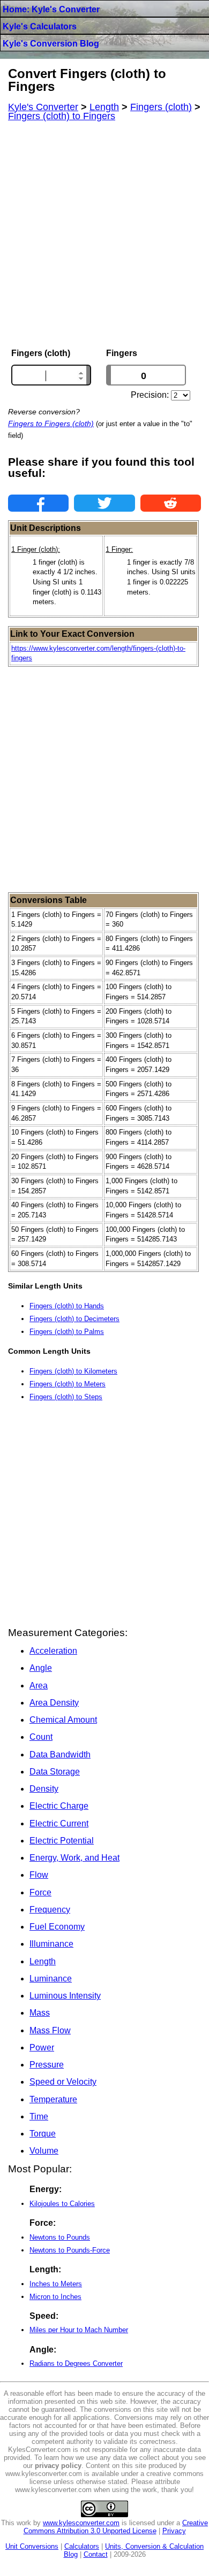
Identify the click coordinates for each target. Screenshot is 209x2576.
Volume (44, 2151)
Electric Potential (62, 1841)
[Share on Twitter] (104, 503)
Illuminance (51, 1944)
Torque (43, 2134)
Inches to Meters (56, 2284)
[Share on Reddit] (171, 503)
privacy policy (58, 2466)
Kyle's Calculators (40, 26)
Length (43, 1961)
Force (40, 1892)
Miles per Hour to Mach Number (79, 2330)
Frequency (50, 1910)
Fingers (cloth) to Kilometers (73, 1371)
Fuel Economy (57, 1927)
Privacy (174, 2531)
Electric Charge (59, 1806)
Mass (40, 2013)
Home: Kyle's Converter (51, 9)
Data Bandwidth (60, 1754)
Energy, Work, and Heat (74, 1858)
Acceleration (53, 1651)
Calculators (82, 2546)
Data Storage (55, 1772)
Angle (41, 1668)
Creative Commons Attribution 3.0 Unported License (116, 2527)
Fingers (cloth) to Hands (67, 1306)
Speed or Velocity (63, 2082)
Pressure (47, 2065)
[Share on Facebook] (38, 503)
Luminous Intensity (65, 1996)
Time (39, 2116)
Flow (39, 1875)
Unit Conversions (32, 2546)
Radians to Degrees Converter (76, 2363)
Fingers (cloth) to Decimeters (74, 1319)
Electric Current (59, 1823)
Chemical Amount (63, 1720)
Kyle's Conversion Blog (51, 44)
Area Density (54, 1703)
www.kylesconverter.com (81, 2523)
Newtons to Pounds (60, 2237)
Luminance (51, 1979)
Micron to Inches (55, 2297)
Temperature (53, 2099)
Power (42, 2047)
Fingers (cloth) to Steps (66, 1397)
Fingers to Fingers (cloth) (51, 423)
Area (39, 1686)
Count (41, 1737)
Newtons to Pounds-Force (70, 2250)
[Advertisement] (104, 235)
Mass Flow (50, 2030)
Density (44, 1789)
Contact (96, 2554)
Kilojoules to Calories (62, 2204)
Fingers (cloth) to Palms (67, 1332)
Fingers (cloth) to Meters (68, 1384)
